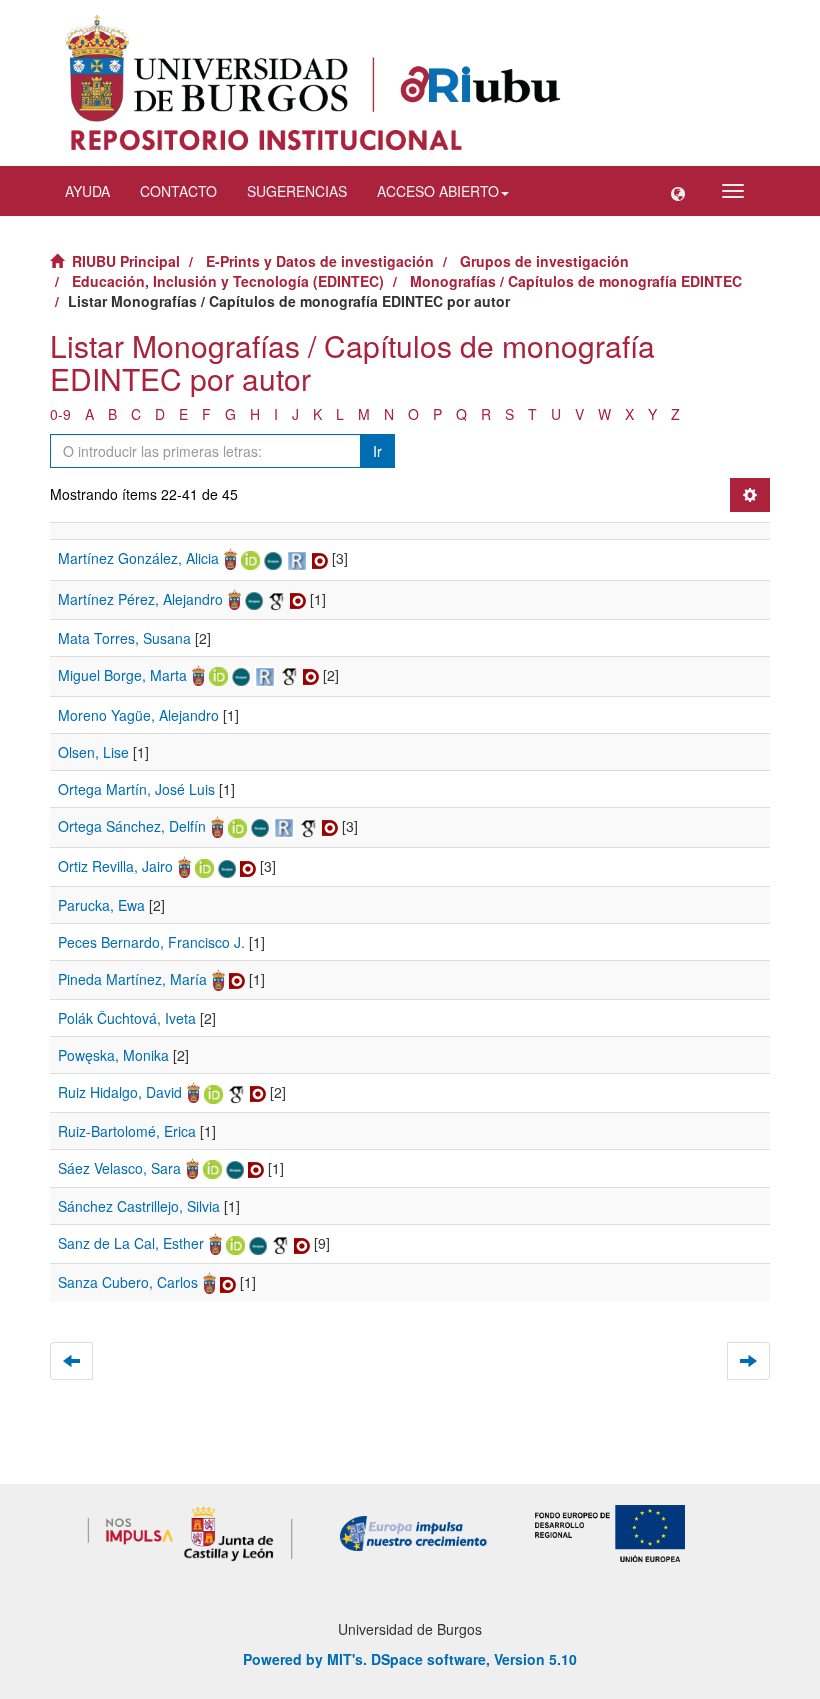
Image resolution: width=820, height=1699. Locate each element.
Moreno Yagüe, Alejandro (138, 715)
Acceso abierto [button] (438, 191)
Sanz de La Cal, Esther (131, 1243)
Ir (377, 451)
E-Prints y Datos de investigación (320, 261)
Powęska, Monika (113, 1055)
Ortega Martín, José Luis (136, 789)
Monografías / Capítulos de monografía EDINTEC (576, 281)
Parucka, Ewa (101, 905)
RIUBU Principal (126, 261)
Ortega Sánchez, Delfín (132, 826)
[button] (678, 191)
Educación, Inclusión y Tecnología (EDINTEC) (228, 281)
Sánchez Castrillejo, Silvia (139, 1206)
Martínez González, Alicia (138, 558)
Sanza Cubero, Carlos (128, 1282)
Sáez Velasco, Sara (119, 1168)
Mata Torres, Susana (124, 638)
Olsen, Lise (93, 752)
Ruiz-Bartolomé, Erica (127, 1131)
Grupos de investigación (544, 261)
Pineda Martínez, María (132, 979)
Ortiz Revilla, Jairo (115, 866)
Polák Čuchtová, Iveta (127, 1018)
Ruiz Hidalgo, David (120, 1092)
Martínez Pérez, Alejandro (140, 599)
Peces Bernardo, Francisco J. (151, 942)
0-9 (60, 414)
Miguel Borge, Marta (122, 675)
